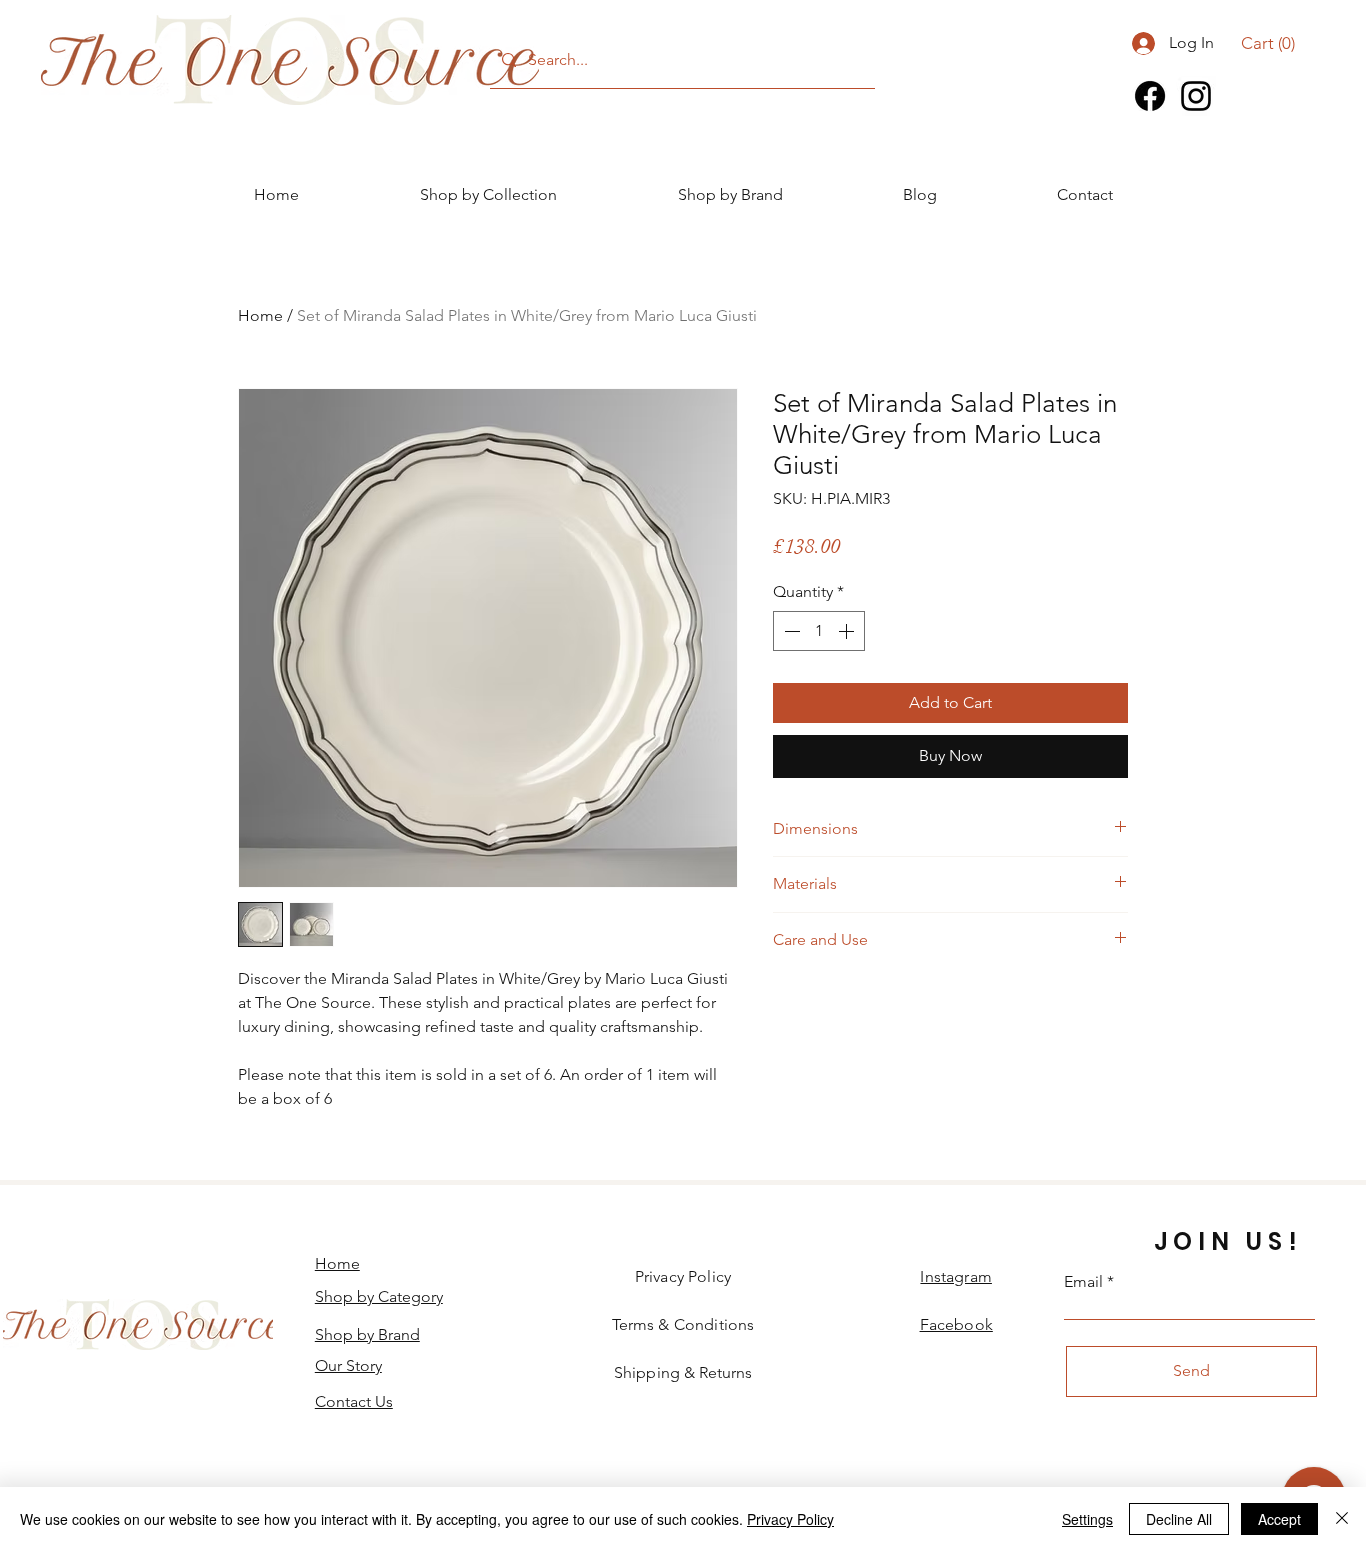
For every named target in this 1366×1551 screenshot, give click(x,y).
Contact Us (354, 1401)
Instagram (955, 1276)
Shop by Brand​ (367, 1334)
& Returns (683, 1372)
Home (260, 315)
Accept (1279, 1519)
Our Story (348, 1365)
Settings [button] (1087, 1519)
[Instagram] (1196, 96)
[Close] (1342, 1519)
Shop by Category (379, 1296)
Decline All (1179, 1519)
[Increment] (848, 631)
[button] (1268, 43)
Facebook (956, 1324)
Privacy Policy (790, 1519)
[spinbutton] (819, 631)
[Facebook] (1150, 96)
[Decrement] (790, 631)
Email (1083, 1282)
